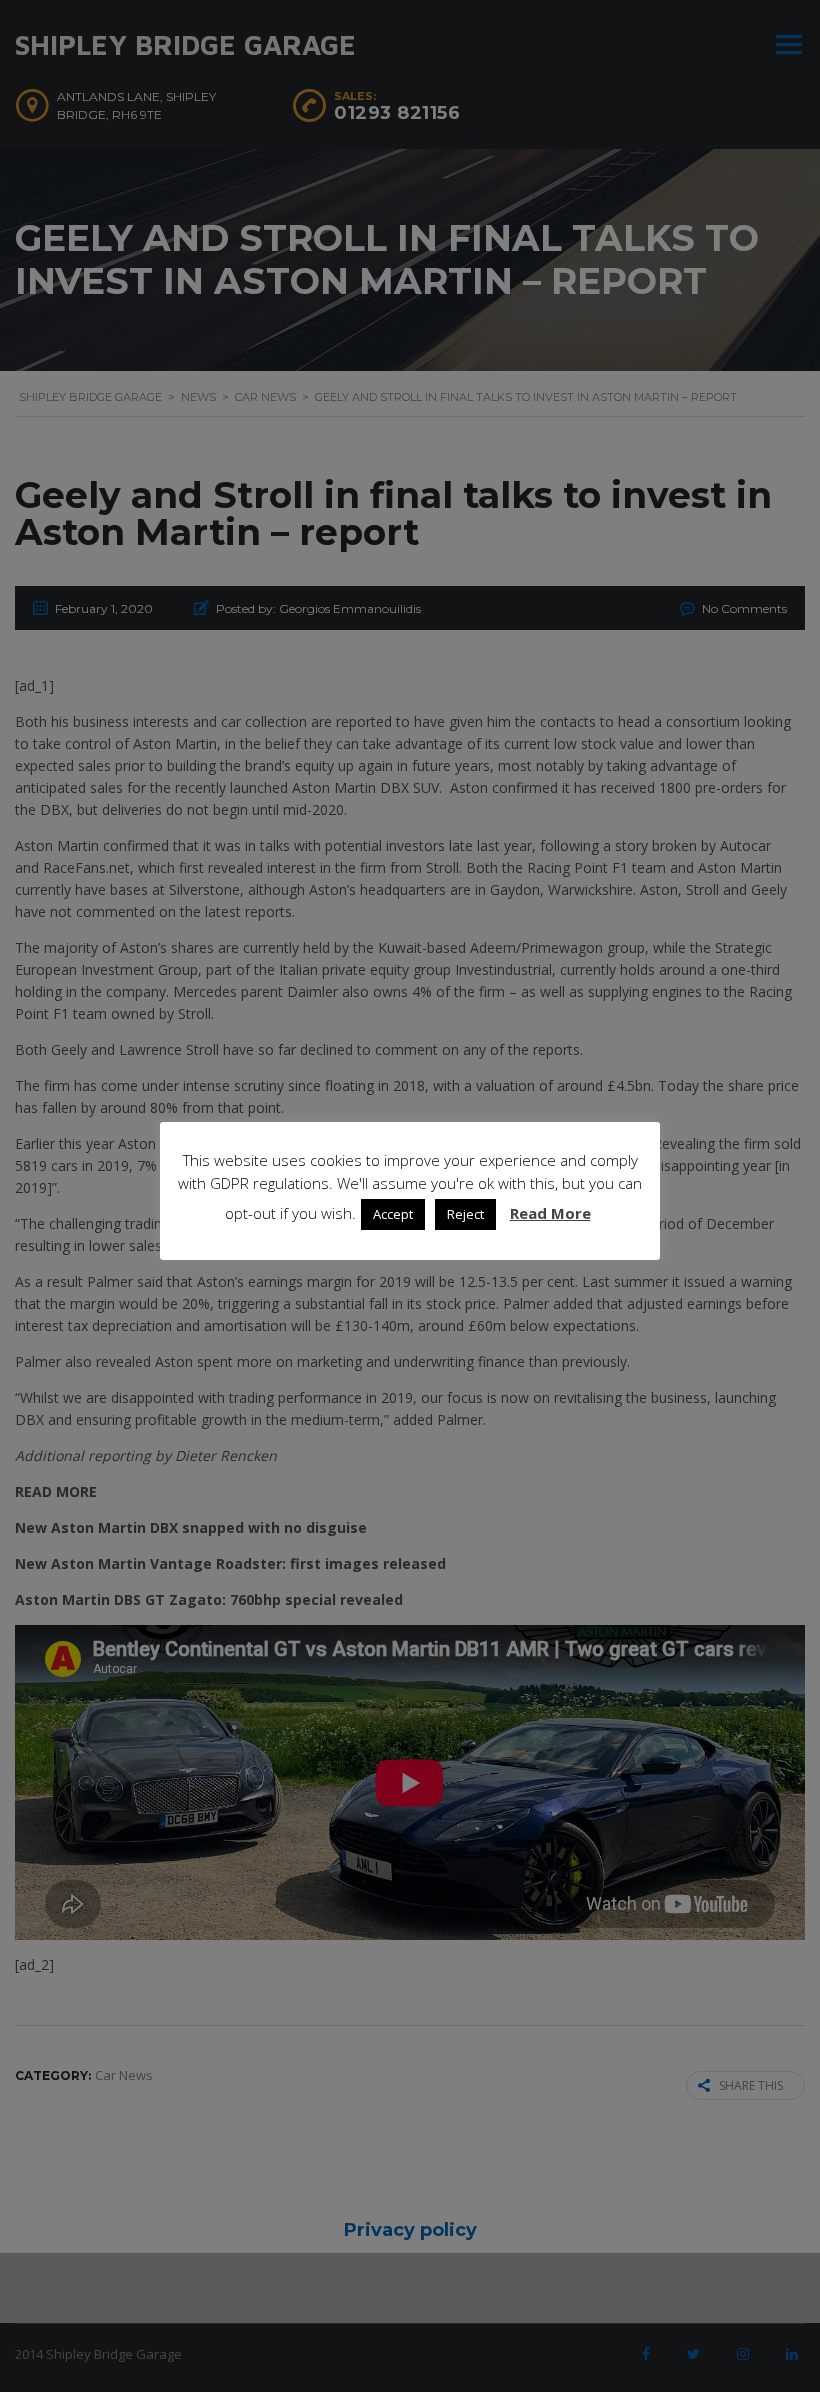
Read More (550, 1213)
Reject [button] (465, 1214)
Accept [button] (393, 1214)
